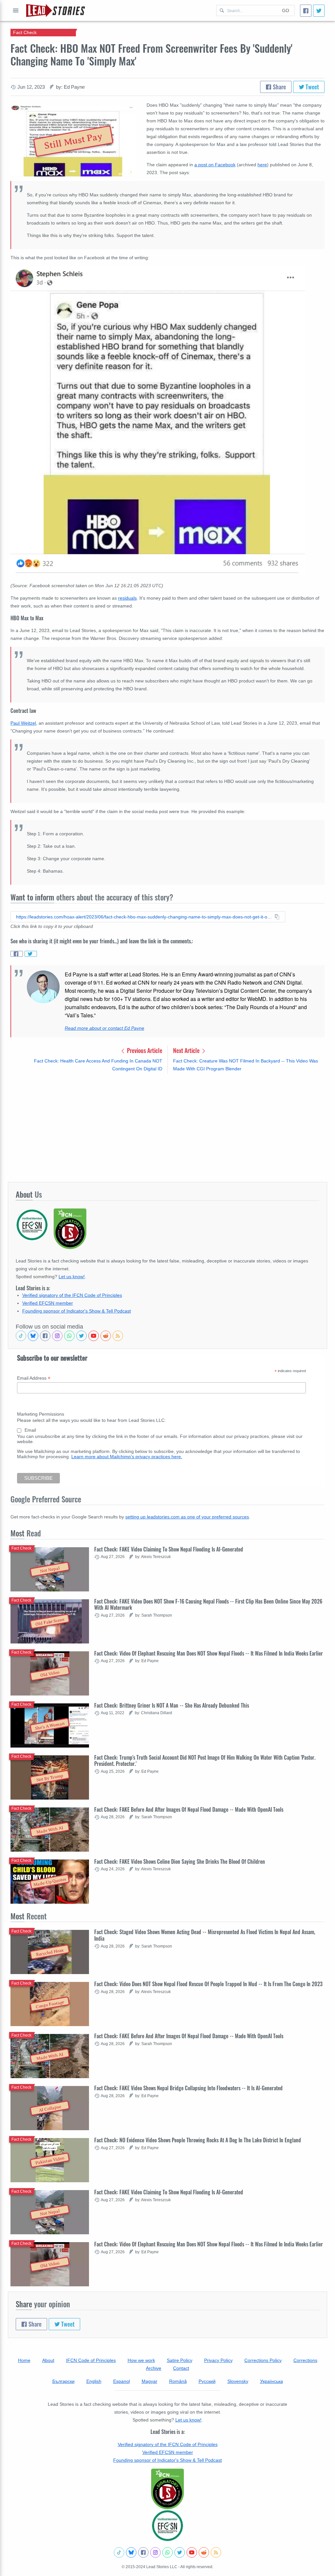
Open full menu (16, 10)
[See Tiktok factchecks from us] (21, 1336)
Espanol (122, 2381)
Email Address (34, 1378)
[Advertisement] (167, 1128)
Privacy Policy (218, 2360)
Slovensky (238, 2381)
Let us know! (72, 1277)
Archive (154, 2368)
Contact (181, 2368)
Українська (272, 2381)
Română (178, 2381)
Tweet (312, 87)
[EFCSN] (167, 2526)
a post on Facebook (215, 165)
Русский (207, 2381)
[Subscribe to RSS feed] (118, 1336)
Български (63, 2381)
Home (24, 2360)
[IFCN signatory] (167, 2489)
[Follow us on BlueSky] (33, 1336)
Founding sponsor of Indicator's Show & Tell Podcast (77, 1311)
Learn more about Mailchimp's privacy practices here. (127, 1457)
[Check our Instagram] (57, 1336)
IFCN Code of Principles (91, 2360)
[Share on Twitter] (31, 954)
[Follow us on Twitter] (81, 1336)
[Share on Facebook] (17, 954)
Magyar (150, 2381)
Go (286, 10)
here (262, 165)
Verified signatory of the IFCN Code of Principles (72, 1295)
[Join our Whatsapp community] (69, 1336)
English (94, 2381)
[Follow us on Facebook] (45, 1336)
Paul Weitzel (23, 723)
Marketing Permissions (41, 1414)
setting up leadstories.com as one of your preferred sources (187, 1517)
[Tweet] (319, 11)
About (48, 2360)
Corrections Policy (263, 2360)
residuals (127, 598)
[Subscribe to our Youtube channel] (94, 1336)
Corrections (305, 2360)
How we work (141, 2360)
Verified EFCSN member (48, 1303)
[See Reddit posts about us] (106, 1336)
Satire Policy (180, 2360)
